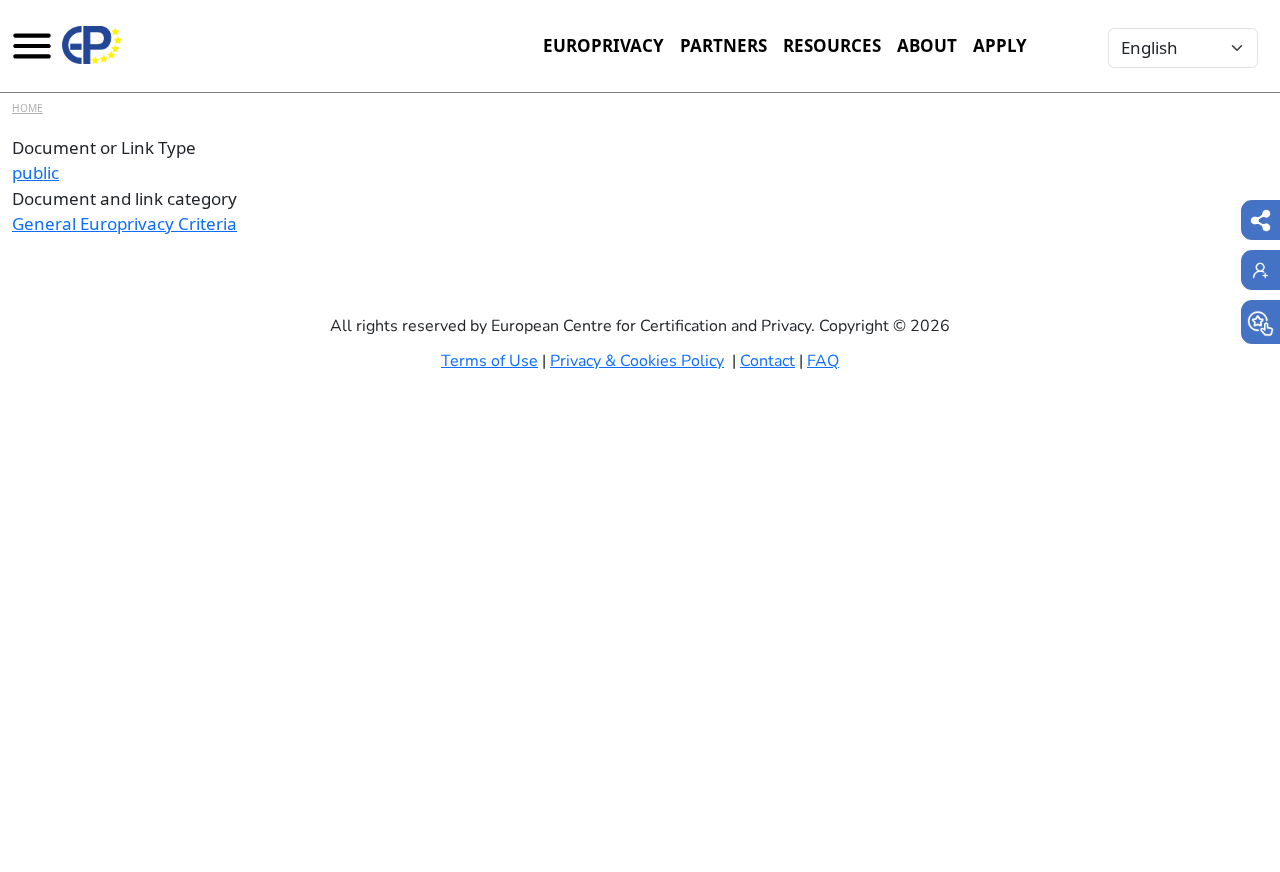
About (927, 45)
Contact (767, 361)
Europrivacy (603, 45)
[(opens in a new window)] (1260, 322)
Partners (723, 45)
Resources (832, 45)
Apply (1000, 45)
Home (27, 108)
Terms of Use (489, 361)
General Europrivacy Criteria (124, 223)
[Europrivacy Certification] (92, 45)
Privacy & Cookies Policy (637, 361)
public (35, 172)
